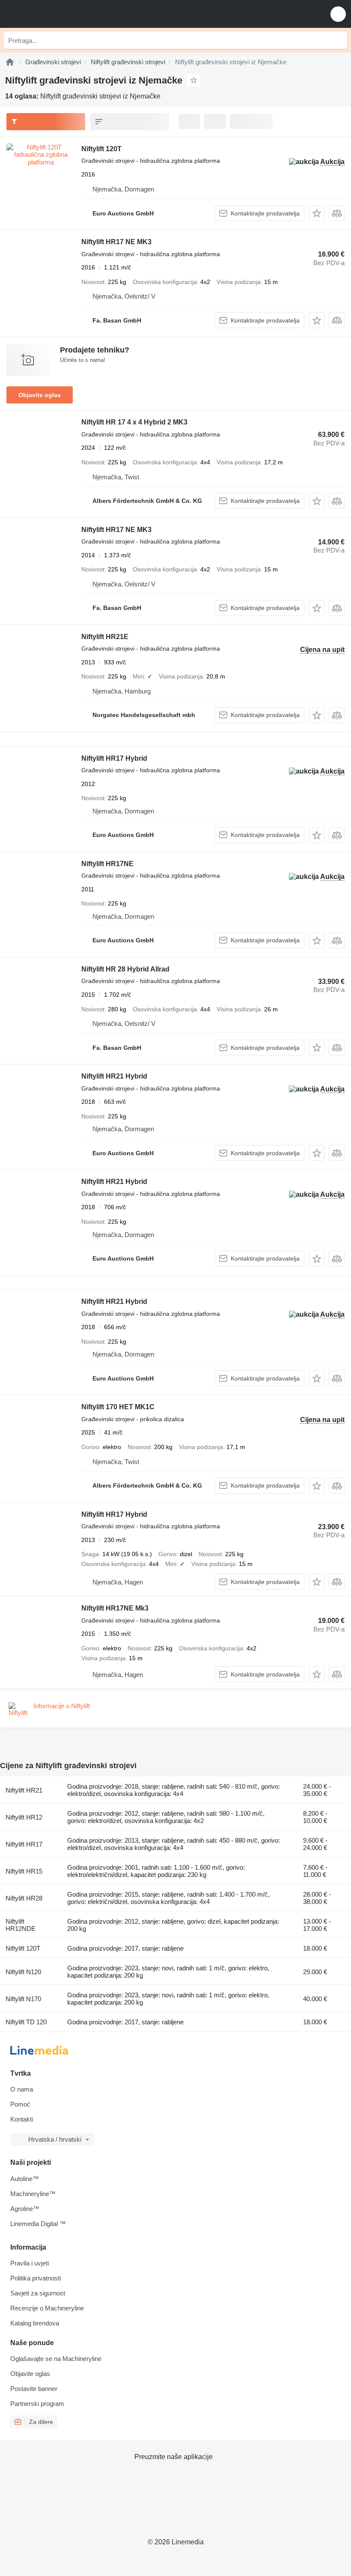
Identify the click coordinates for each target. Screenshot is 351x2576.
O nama (22, 2089)
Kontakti (22, 2119)
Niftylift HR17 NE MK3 (116, 242)
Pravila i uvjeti (30, 2263)
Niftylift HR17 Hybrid (114, 758)
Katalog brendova (35, 2323)
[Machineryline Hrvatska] (59, 14)
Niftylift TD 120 (26, 2022)
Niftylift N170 (23, 1999)
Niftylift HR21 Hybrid (114, 1076)
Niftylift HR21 (24, 1790)
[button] (338, 14)
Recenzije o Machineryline (47, 2308)
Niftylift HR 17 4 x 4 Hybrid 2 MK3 (134, 422)
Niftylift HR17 (24, 1844)
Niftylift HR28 (24, 1898)
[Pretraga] (339, 40)
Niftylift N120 (23, 1972)
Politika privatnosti (36, 2278)
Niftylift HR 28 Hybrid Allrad (125, 969)
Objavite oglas (40, 395)
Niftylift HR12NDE (21, 1925)
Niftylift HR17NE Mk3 (115, 1608)
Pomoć (20, 2104)
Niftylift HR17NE (107, 864)
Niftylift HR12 (24, 1817)
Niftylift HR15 (24, 1871)
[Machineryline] (10, 62)
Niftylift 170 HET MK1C (118, 1407)
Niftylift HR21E (105, 637)
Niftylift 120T (101, 149)
